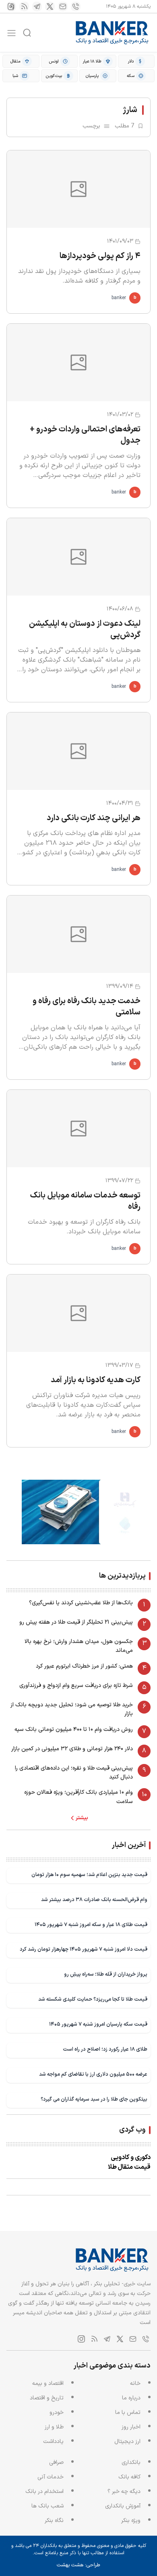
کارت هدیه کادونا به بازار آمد (96, 1380)
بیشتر (82, 1818)
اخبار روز (131, 2427)
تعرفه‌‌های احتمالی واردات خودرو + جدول (85, 435)
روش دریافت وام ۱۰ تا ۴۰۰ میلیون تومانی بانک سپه (74, 1729)
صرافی (56, 2463)
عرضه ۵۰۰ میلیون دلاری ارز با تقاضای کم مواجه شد (93, 2074)
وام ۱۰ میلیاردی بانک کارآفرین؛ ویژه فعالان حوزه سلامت (78, 1797)
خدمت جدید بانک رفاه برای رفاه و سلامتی (87, 1007)
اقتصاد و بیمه (48, 2383)
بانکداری (131, 2463)
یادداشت (53, 2442)
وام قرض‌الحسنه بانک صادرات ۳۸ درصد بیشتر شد (94, 1900)
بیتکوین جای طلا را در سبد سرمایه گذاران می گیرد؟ (94, 2099)
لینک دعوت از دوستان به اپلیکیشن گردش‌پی (85, 629)
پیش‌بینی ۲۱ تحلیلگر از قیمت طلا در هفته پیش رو (76, 1622)
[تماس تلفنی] (76, 6)
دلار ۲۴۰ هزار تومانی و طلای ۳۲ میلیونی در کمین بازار (72, 1749)
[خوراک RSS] (24, 6)
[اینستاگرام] (11, 6)
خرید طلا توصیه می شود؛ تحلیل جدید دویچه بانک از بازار (72, 1709)
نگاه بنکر (54, 2521)
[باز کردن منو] (11, 33)
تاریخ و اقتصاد (47, 2398)
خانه (135, 2383)
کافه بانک (129, 2477)
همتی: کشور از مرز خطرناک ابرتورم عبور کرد (84, 1666)
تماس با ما (128, 2413)
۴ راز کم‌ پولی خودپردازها (100, 256)
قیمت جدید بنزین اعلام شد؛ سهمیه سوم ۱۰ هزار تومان (89, 1875)
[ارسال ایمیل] (63, 6)
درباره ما (131, 2398)
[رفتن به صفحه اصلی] (112, 33)
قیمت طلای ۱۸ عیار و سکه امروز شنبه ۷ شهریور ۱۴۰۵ (91, 1925)
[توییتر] (50, 6)
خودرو (57, 2413)
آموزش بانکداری (123, 2506)
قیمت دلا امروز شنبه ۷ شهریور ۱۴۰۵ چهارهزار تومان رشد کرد (84, 1949)
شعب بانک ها (48, 2506)
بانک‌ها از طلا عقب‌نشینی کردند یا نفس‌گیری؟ (81, 1603)
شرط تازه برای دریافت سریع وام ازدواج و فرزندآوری (76, 1686)
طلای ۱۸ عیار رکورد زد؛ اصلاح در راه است (105, 2049)
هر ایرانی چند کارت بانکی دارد (94, 818)
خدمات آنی (51, 2477)
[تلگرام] (37, 6)
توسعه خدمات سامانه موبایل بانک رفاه (85, 1201)
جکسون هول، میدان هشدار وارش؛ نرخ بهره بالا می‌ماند (79, 1646)
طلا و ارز (54, 2427)
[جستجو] (27, 33)
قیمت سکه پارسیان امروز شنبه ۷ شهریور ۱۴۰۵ (98, 2024)
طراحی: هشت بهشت (78, 2565)
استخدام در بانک (44, 2492)
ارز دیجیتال (127, 2442)
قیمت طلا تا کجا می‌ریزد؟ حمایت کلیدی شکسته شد (93, 1999)
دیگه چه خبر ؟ (124, 2492)
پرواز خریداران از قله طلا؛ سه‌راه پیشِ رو (106, 1974)
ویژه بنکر (131, 2521)
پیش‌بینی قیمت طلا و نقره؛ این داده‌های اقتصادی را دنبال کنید (74, 1773)
